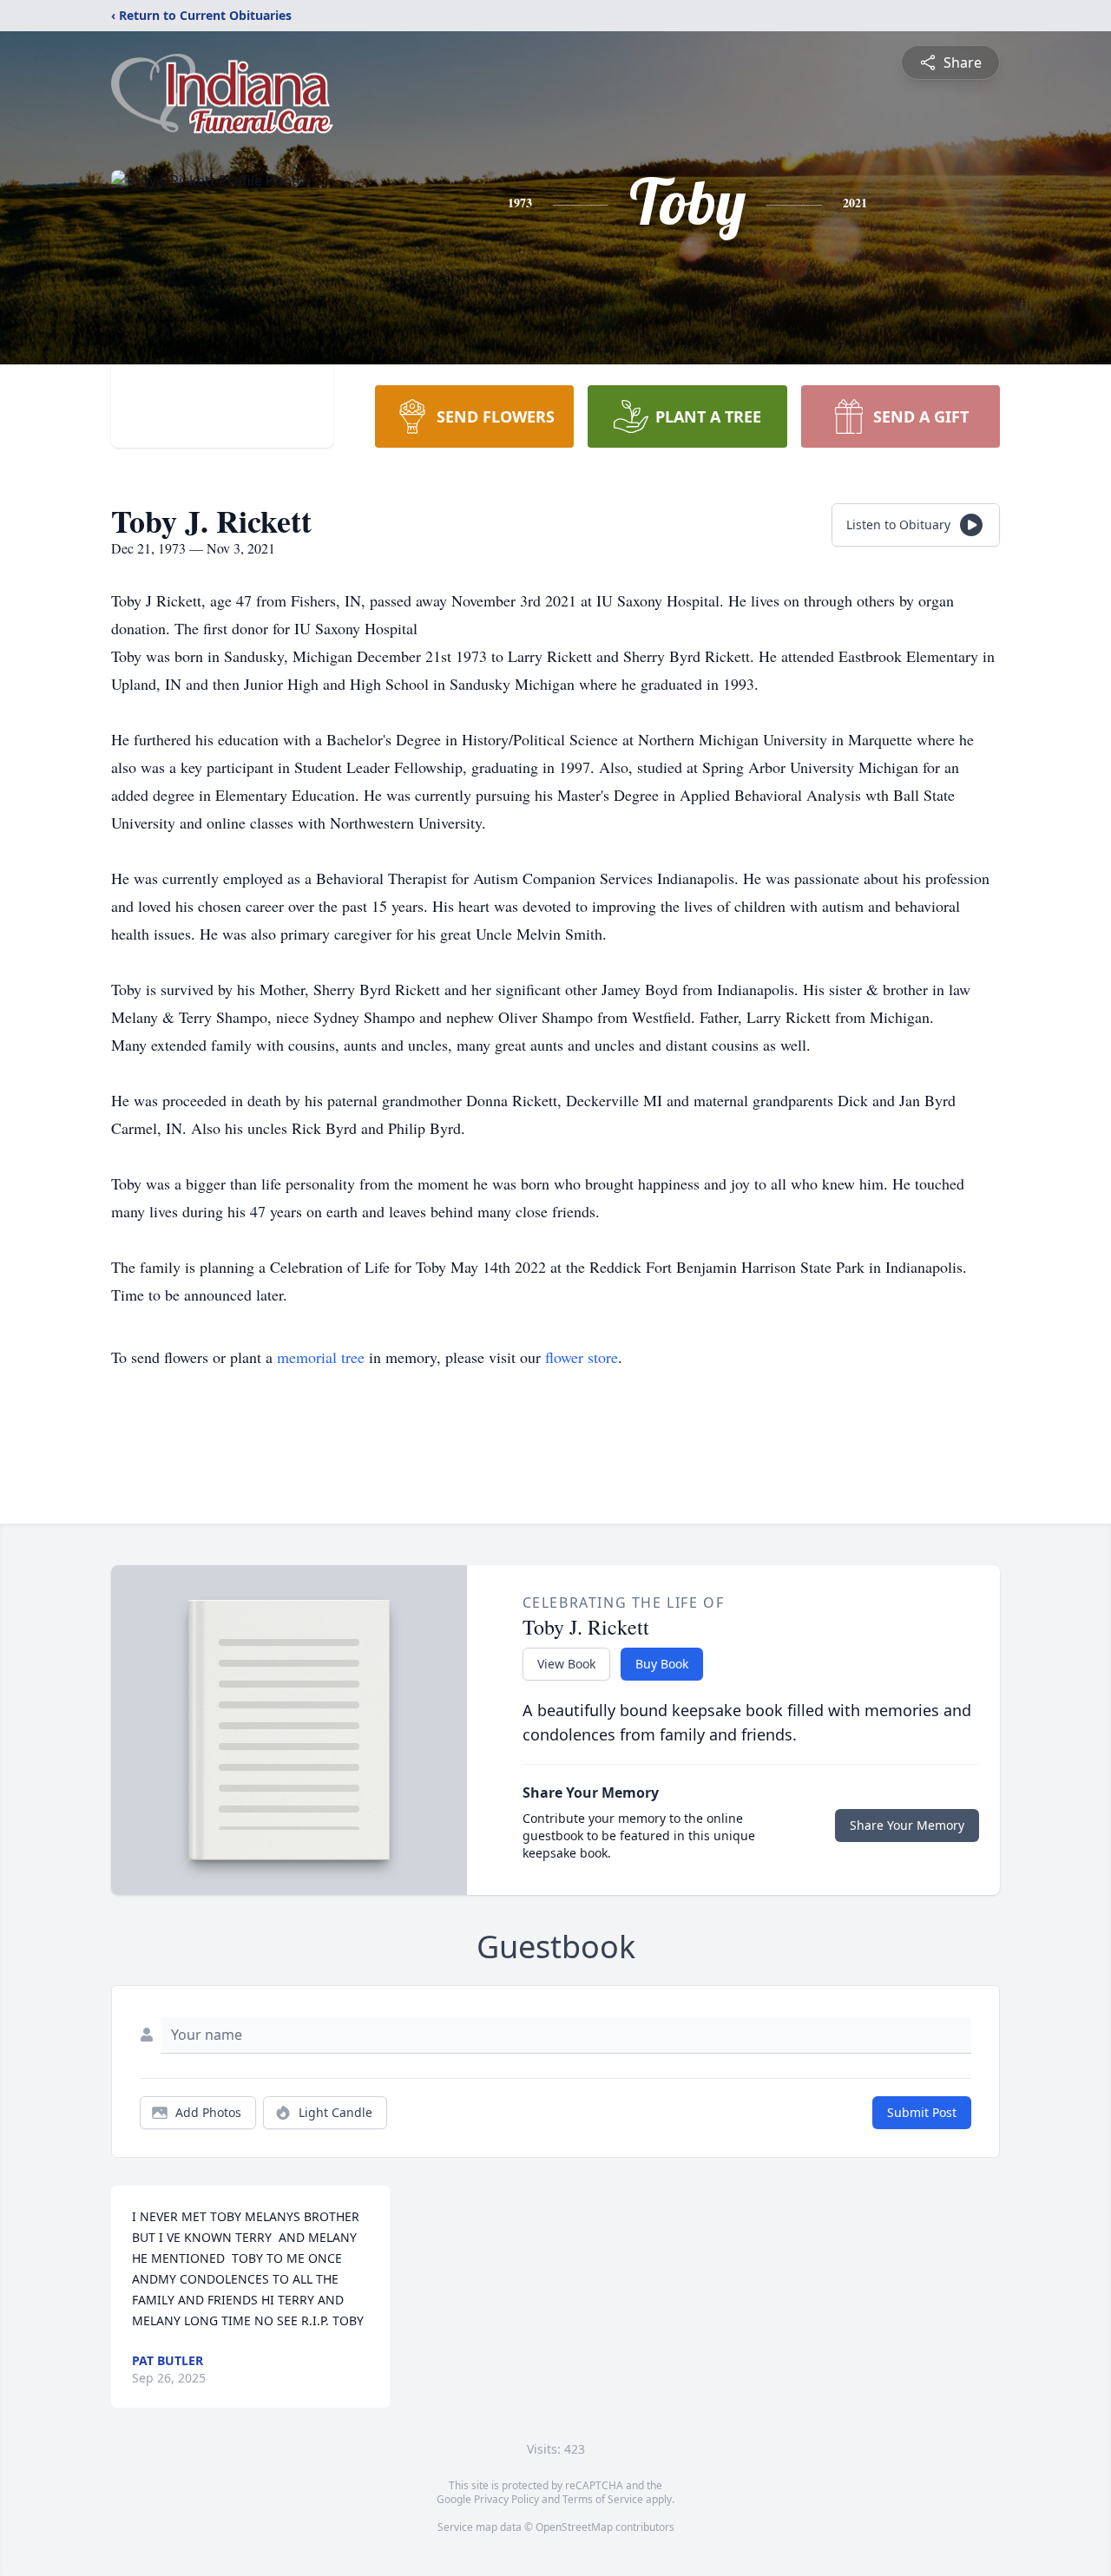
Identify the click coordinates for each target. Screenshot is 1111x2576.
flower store (582, 1357)
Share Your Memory (907, 1825)
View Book (566, 1664)
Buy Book (662, 1664)
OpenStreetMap (574, 2527)
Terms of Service (603, 2499)
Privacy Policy (506, 2499)
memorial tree (321, 1357)
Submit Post (922, 2112)
